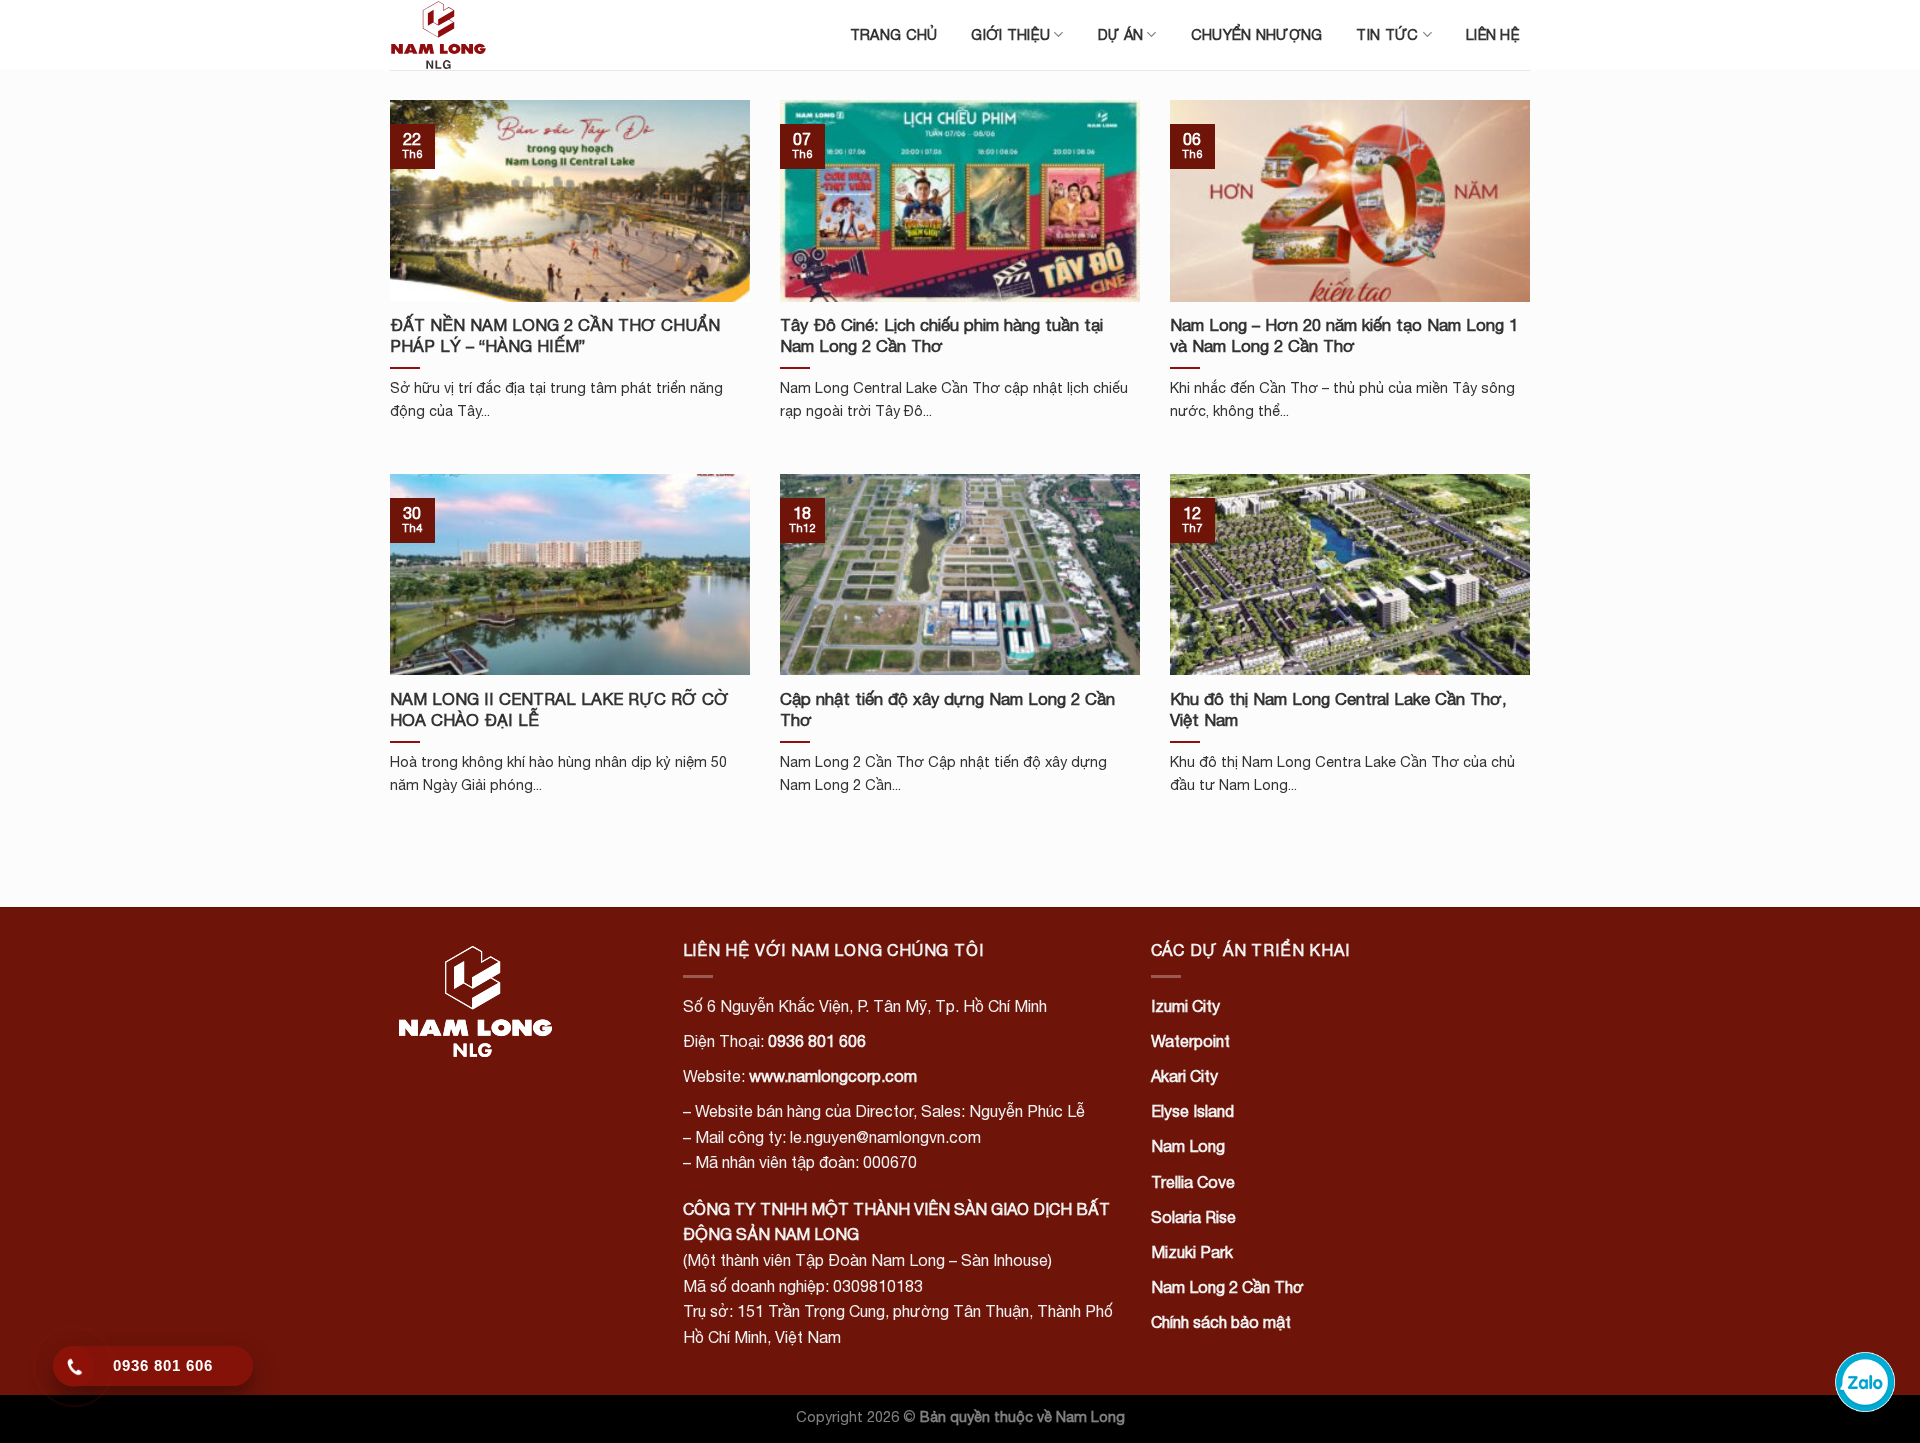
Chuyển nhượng (1257, 34)
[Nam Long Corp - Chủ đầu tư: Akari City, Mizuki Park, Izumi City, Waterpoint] (490, 35)
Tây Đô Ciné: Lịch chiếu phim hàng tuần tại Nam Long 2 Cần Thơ (941, 336)
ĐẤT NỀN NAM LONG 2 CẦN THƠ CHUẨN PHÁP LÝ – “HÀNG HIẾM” (555, 336)
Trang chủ (894, 34)
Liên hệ (1493, 34)
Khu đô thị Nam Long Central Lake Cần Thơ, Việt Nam (1338, 710)
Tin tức (1387, 34)
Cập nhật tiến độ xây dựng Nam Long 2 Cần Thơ (947, 710)
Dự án (1120, 34)
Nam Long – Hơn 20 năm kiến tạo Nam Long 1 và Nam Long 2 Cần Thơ (1344, 336)
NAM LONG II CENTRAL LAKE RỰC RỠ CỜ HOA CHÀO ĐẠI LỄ (559, 710)
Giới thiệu (1010, 34)
